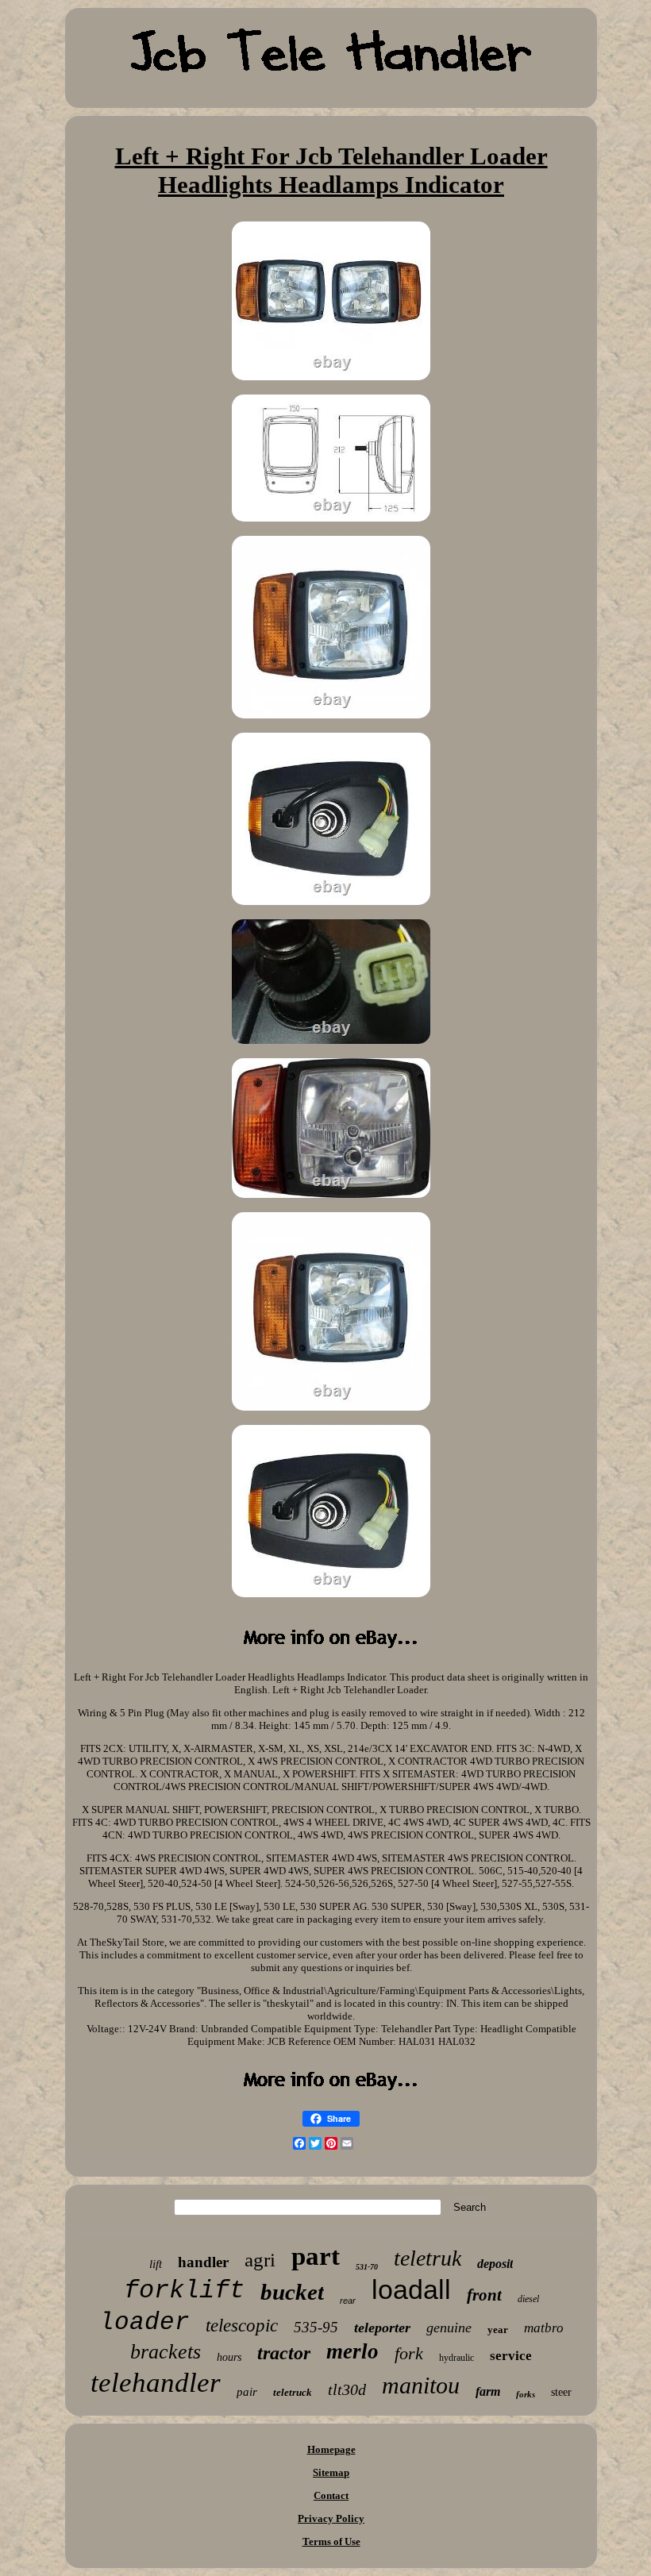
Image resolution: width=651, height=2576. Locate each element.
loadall (411, 2289)
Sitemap (331, 2472)
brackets (166, 2352)
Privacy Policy (331, 2518)
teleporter (382, 2328)
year (498, 2330)
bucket (292, 2292)
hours (229, 2357)
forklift (184, 2291)
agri (260, 2260)
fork (409, 2353)
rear (348, 2301)
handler (203, 2262)
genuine (449, 2328)
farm (488, 2391)
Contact (331, 2495)
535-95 (316, 2327)
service (511, 2356)
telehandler (156, 2383)
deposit (495, 2264)
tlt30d (347, 2389)
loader (144, 2322)
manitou (421, 2385)
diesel (528, 2299)
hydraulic (456, 2358)
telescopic (242, 2326)
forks (526, 2394)
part (316, 2256)
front (484, 2295)
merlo (352, 2351)
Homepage (331, 2449)
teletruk (428, 2258)
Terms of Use (331, 2541)
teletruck (293, 2392)
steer (561, 2392)
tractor (284, 2353)
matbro (544, 2328)
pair (247, 2392)
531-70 (367, 2267)
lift (156, 2264)
